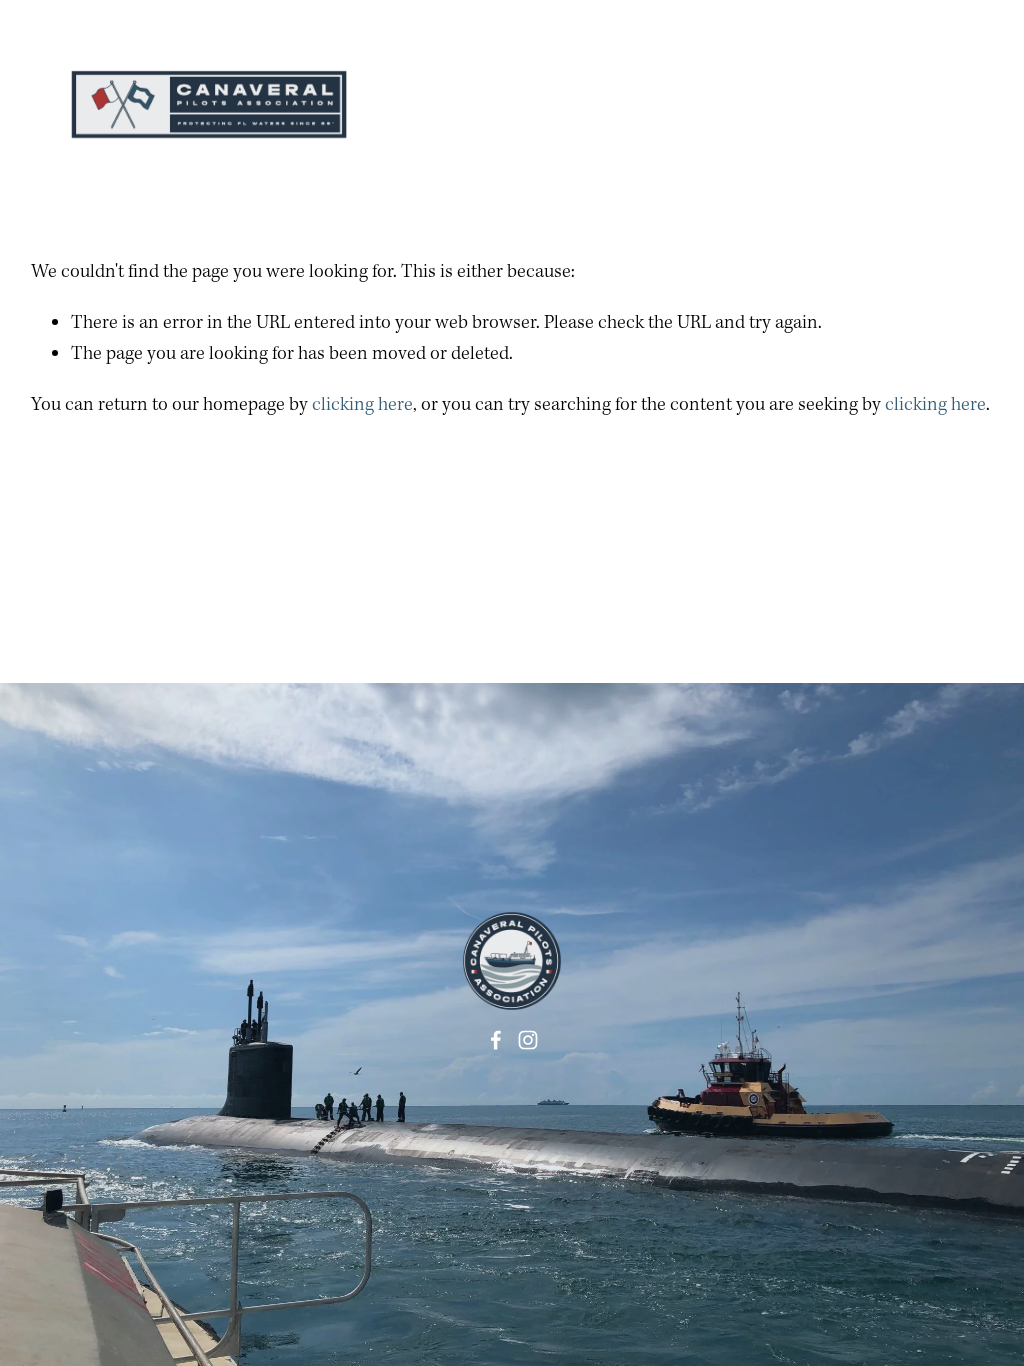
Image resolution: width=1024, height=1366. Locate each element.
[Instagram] (528, 1040)
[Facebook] (496, 1040)
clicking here (362, 405)
